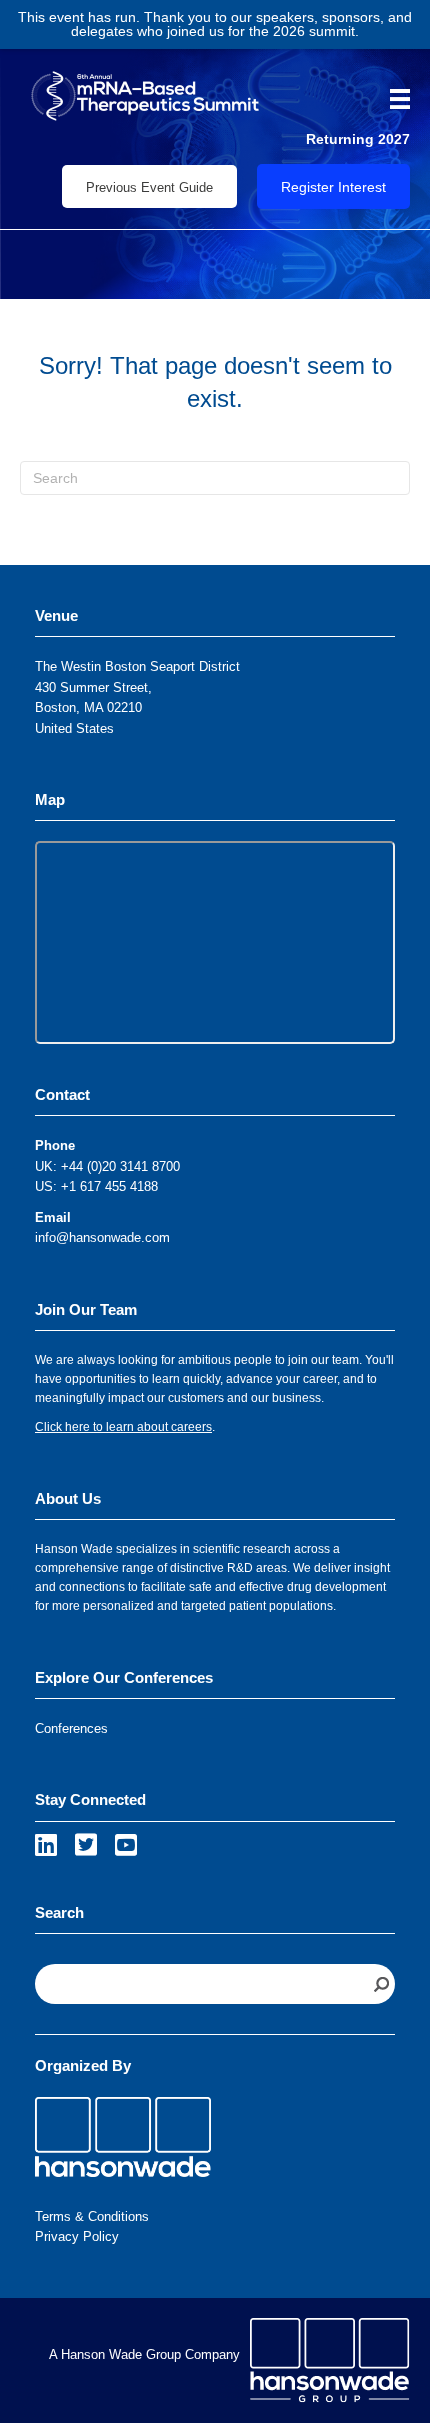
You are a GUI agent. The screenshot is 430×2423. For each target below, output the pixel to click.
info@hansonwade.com (102, 1237)
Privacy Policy (77, 2236)
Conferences (71, 1728)
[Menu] (393, 99)
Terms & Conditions (92, 2216)
